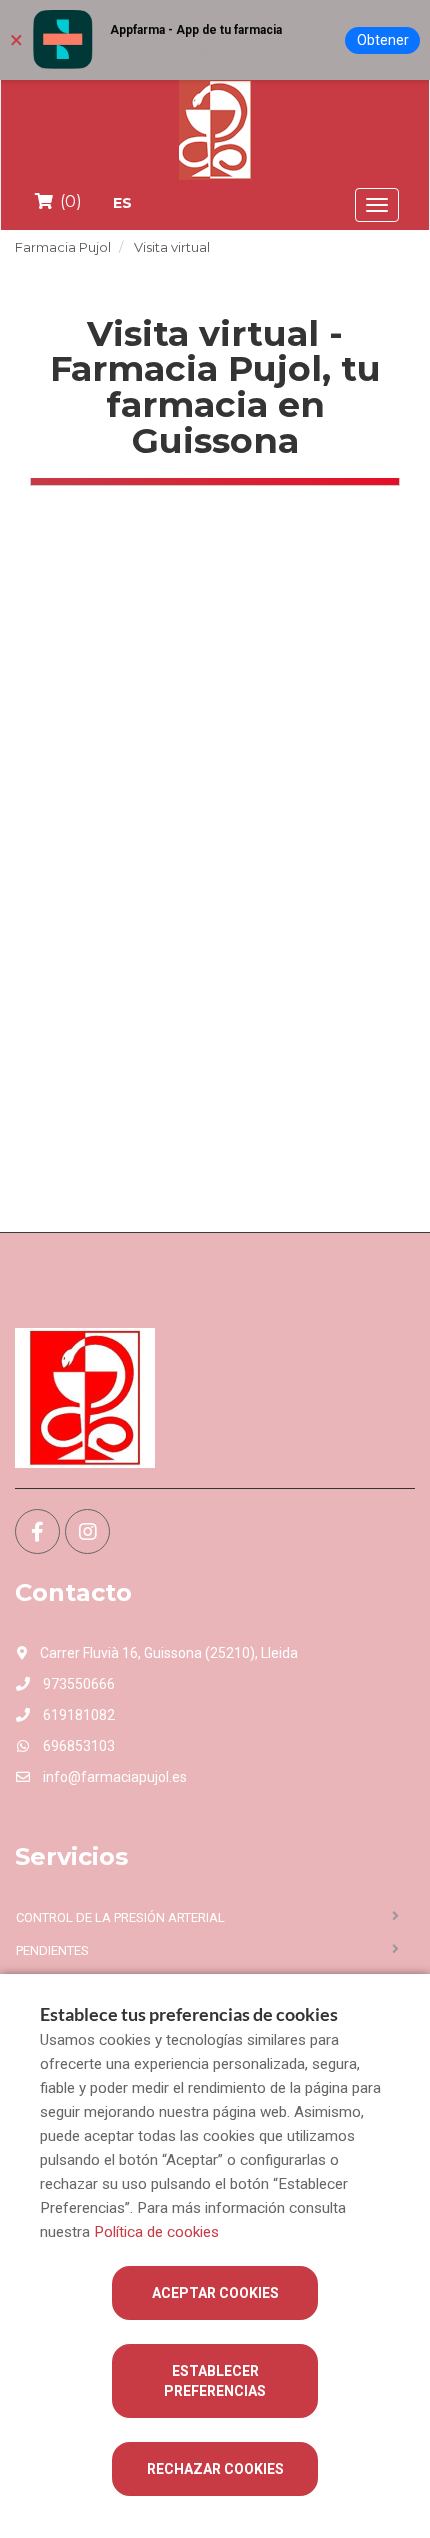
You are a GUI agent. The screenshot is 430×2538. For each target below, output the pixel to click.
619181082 (77, 1715)
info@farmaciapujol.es (113, 1777)
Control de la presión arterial (120, 1917)
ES (122, 203)
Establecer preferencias (215, 2381)
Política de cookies (156, 2232)
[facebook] (37, 1531)
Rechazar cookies (215, 2469)
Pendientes (52, 1950)
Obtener (383, 40)
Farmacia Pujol (63, 247)
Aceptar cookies (215, 2293)
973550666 (77, 1684)
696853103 (77, 1746)
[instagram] (87, 1531)
